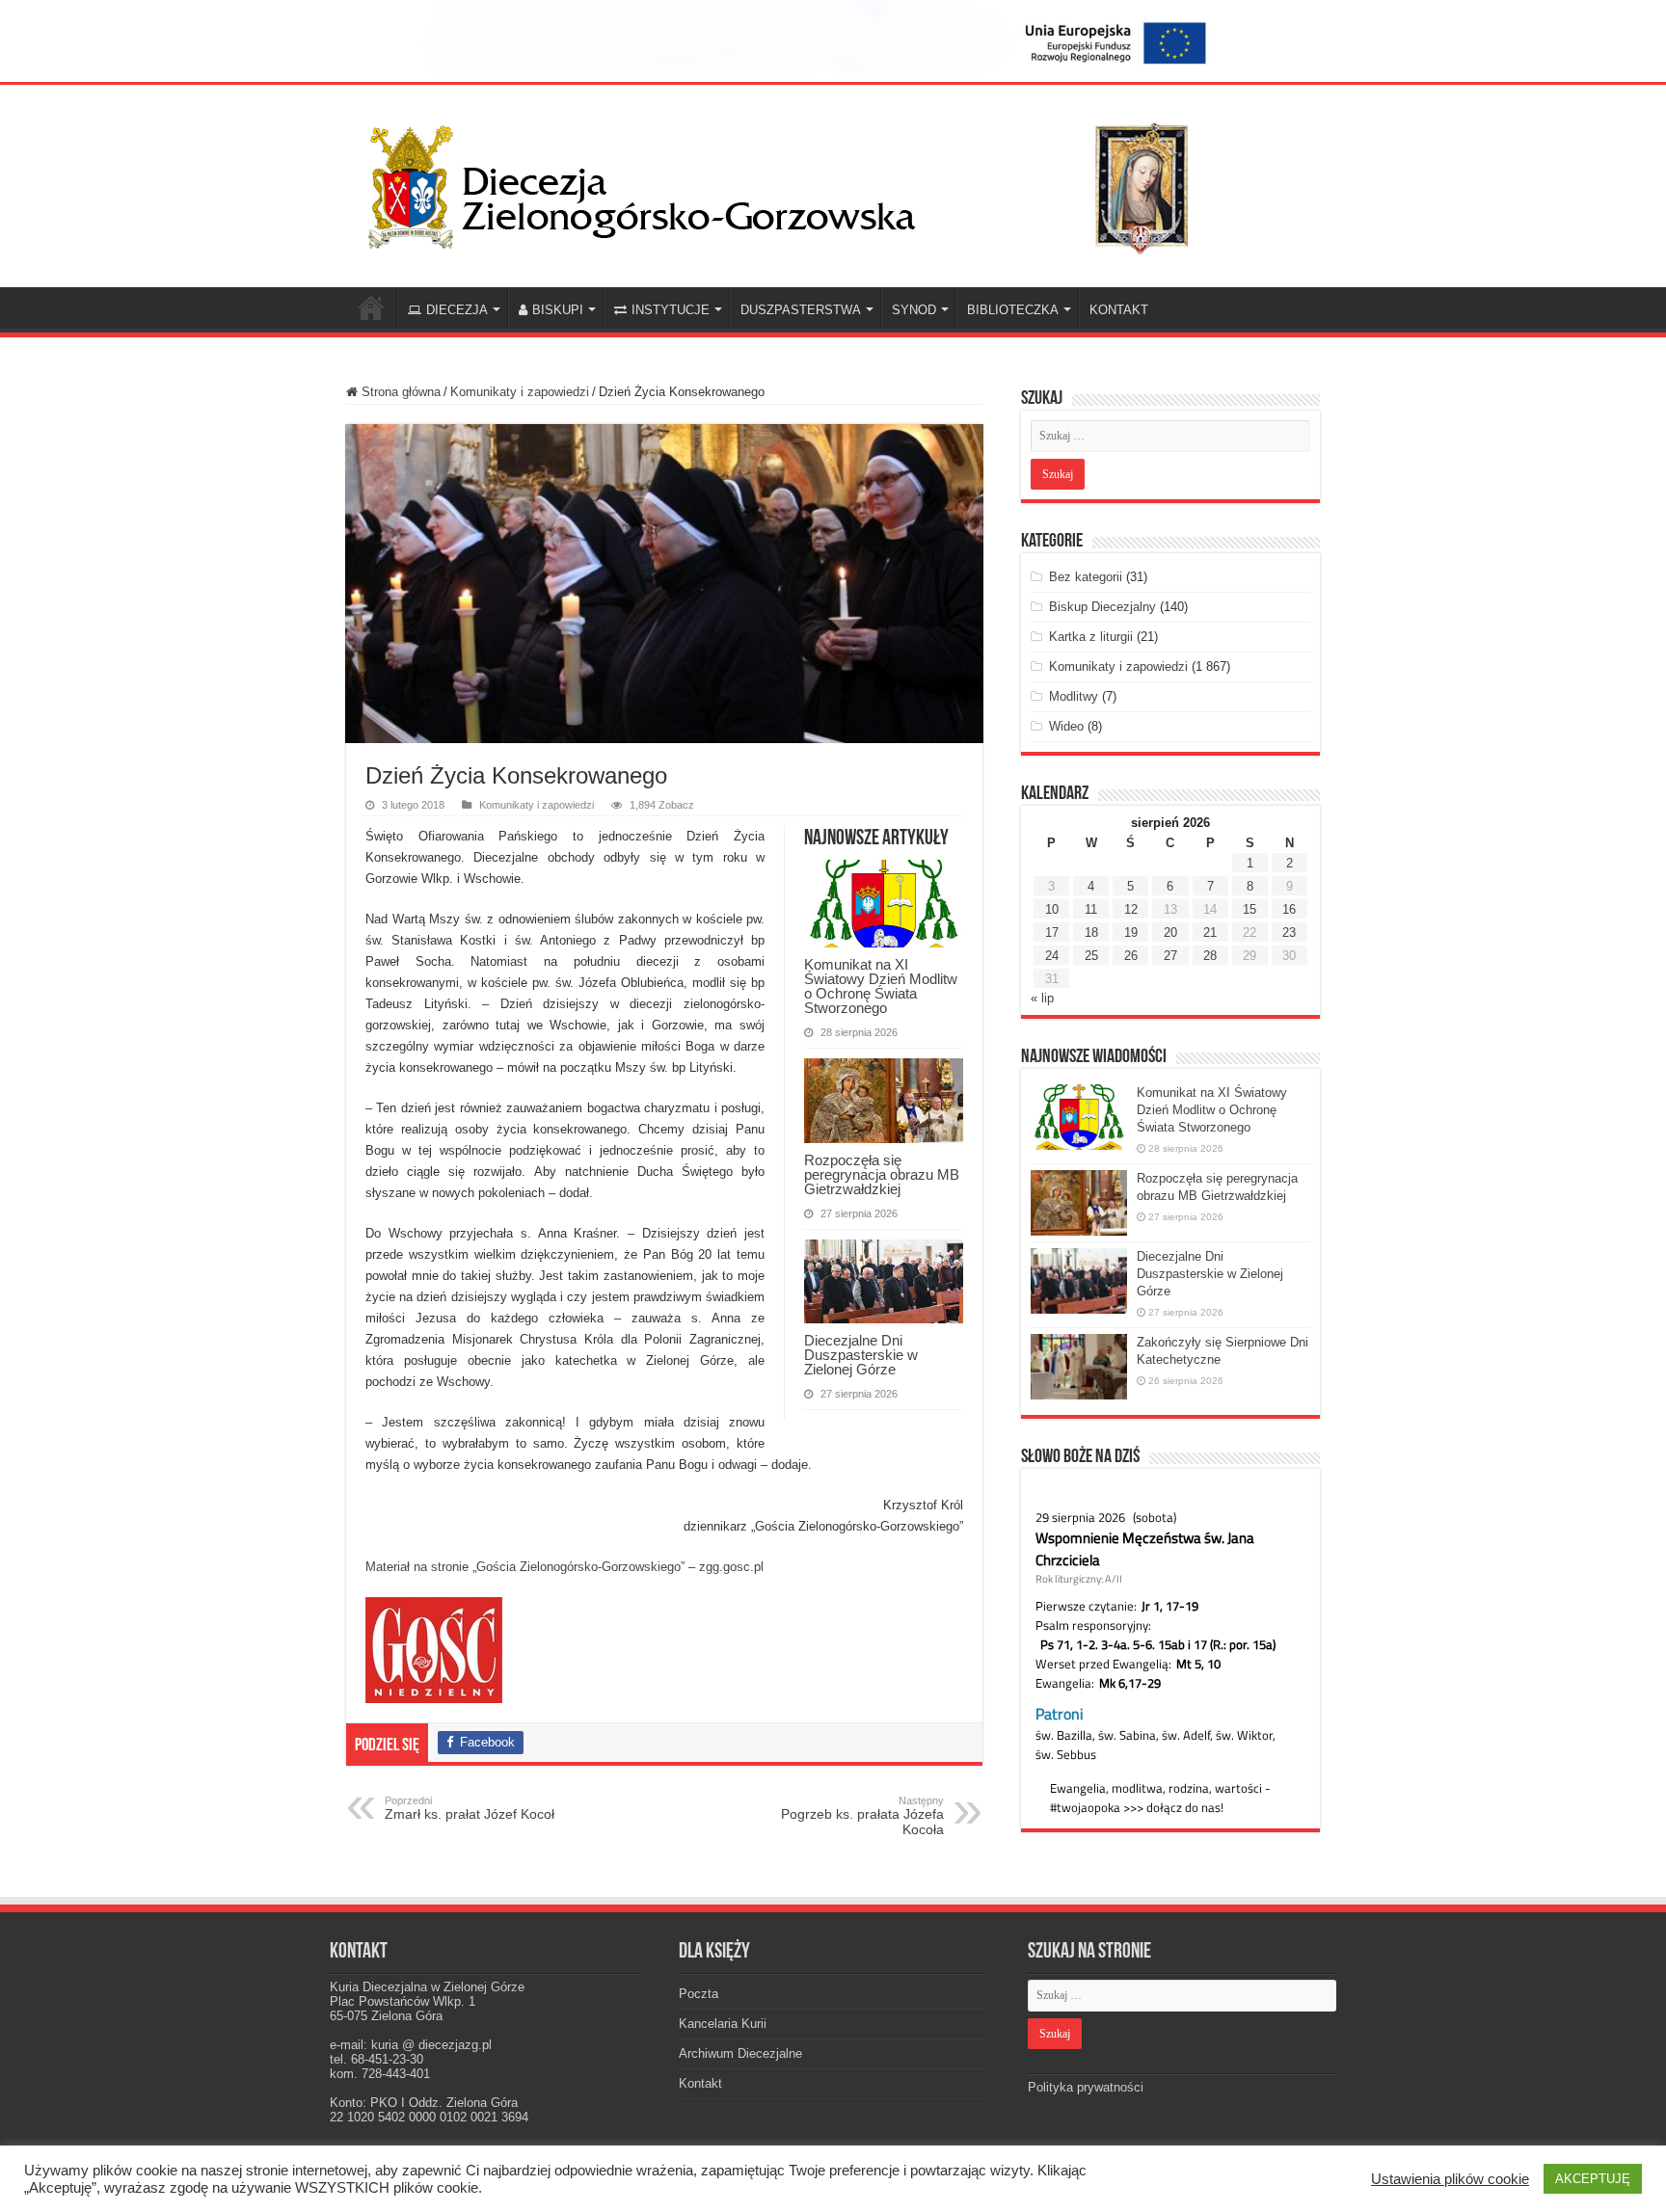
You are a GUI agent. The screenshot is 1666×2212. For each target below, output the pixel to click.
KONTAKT (1119, 310)
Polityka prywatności (1086, 2087)
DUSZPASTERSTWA (801, 310)
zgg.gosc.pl (731, 1567)
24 (1052, 956)
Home (371, 307)
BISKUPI (558, 310)
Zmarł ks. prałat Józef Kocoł (470, 1808)
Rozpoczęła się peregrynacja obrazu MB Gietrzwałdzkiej (882, 1174)
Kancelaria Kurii (723, 2024)
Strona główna (399, 392)
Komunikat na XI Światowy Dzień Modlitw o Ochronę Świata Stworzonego (881, 986)
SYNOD (914, 310)
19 (1131, 933)
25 (1091, 956)
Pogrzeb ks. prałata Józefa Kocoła (862, 1816)
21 (1210, 933)
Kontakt (700, 2083)
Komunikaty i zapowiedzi (520, 392)
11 (1091, 909)
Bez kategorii (1086, 577)
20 (1170, 933)
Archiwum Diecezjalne (740, 2053)
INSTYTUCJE (671, 310)
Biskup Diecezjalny (1102, 607)
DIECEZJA (457, 310)
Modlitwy (1074, 696)
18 (1091, 933)
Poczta (699, 1994)
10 (1052, 909)
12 (1131, 909)
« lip (1042, 998)
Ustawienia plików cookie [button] (1450, 2179)
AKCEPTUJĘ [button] (1593, 2179)
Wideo (1066, 726)
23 (1289, 933)
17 (1052, 933)
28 (1210, 956)
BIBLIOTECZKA (1013, 310)
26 (1131, 956)
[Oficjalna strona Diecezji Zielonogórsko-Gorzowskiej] (794, 182)
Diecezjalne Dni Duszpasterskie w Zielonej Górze (861, 1355)
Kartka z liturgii (1091, 637)
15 (1249, 909)
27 (1170, 956)
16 (1289, 909)
